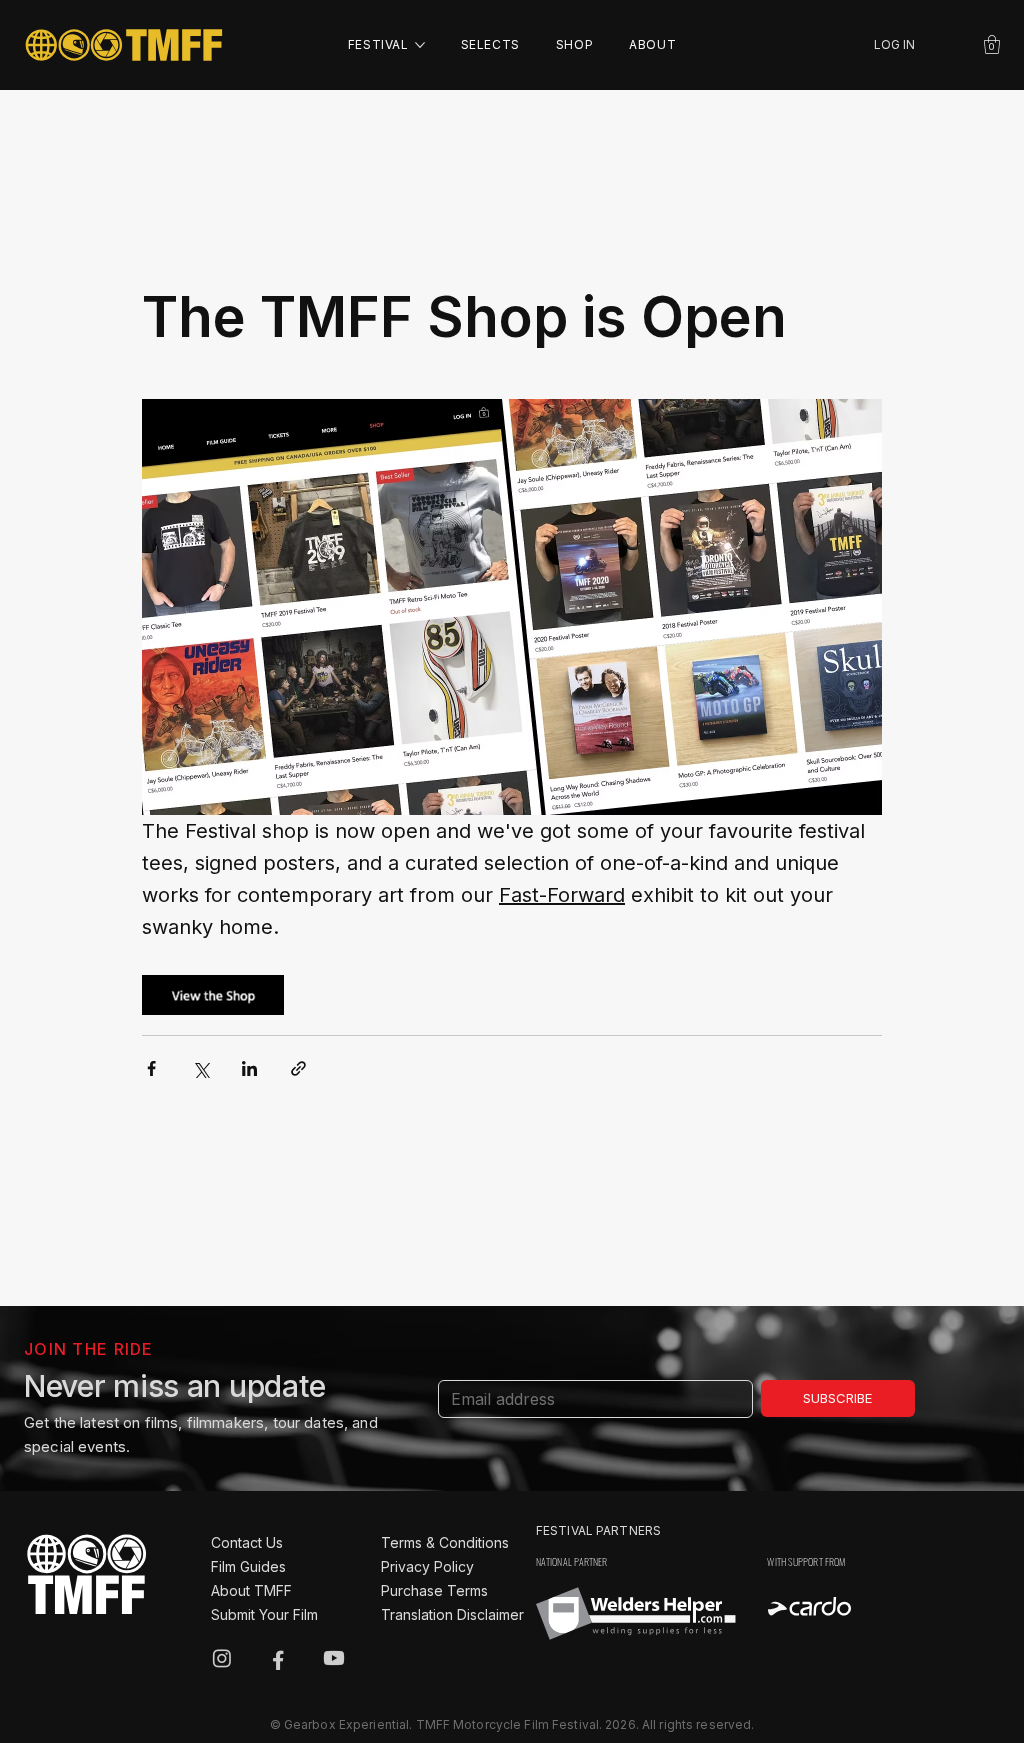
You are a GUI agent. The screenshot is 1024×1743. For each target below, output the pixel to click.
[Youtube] (334, 1658)
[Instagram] (222, 1658)
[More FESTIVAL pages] (420, 45)
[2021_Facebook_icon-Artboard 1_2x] (278, 1658)
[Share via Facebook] (151, 1068)
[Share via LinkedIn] (249, 1068)
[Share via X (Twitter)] (200, 1068)
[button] (992, 44)
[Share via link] (298, 1068)
